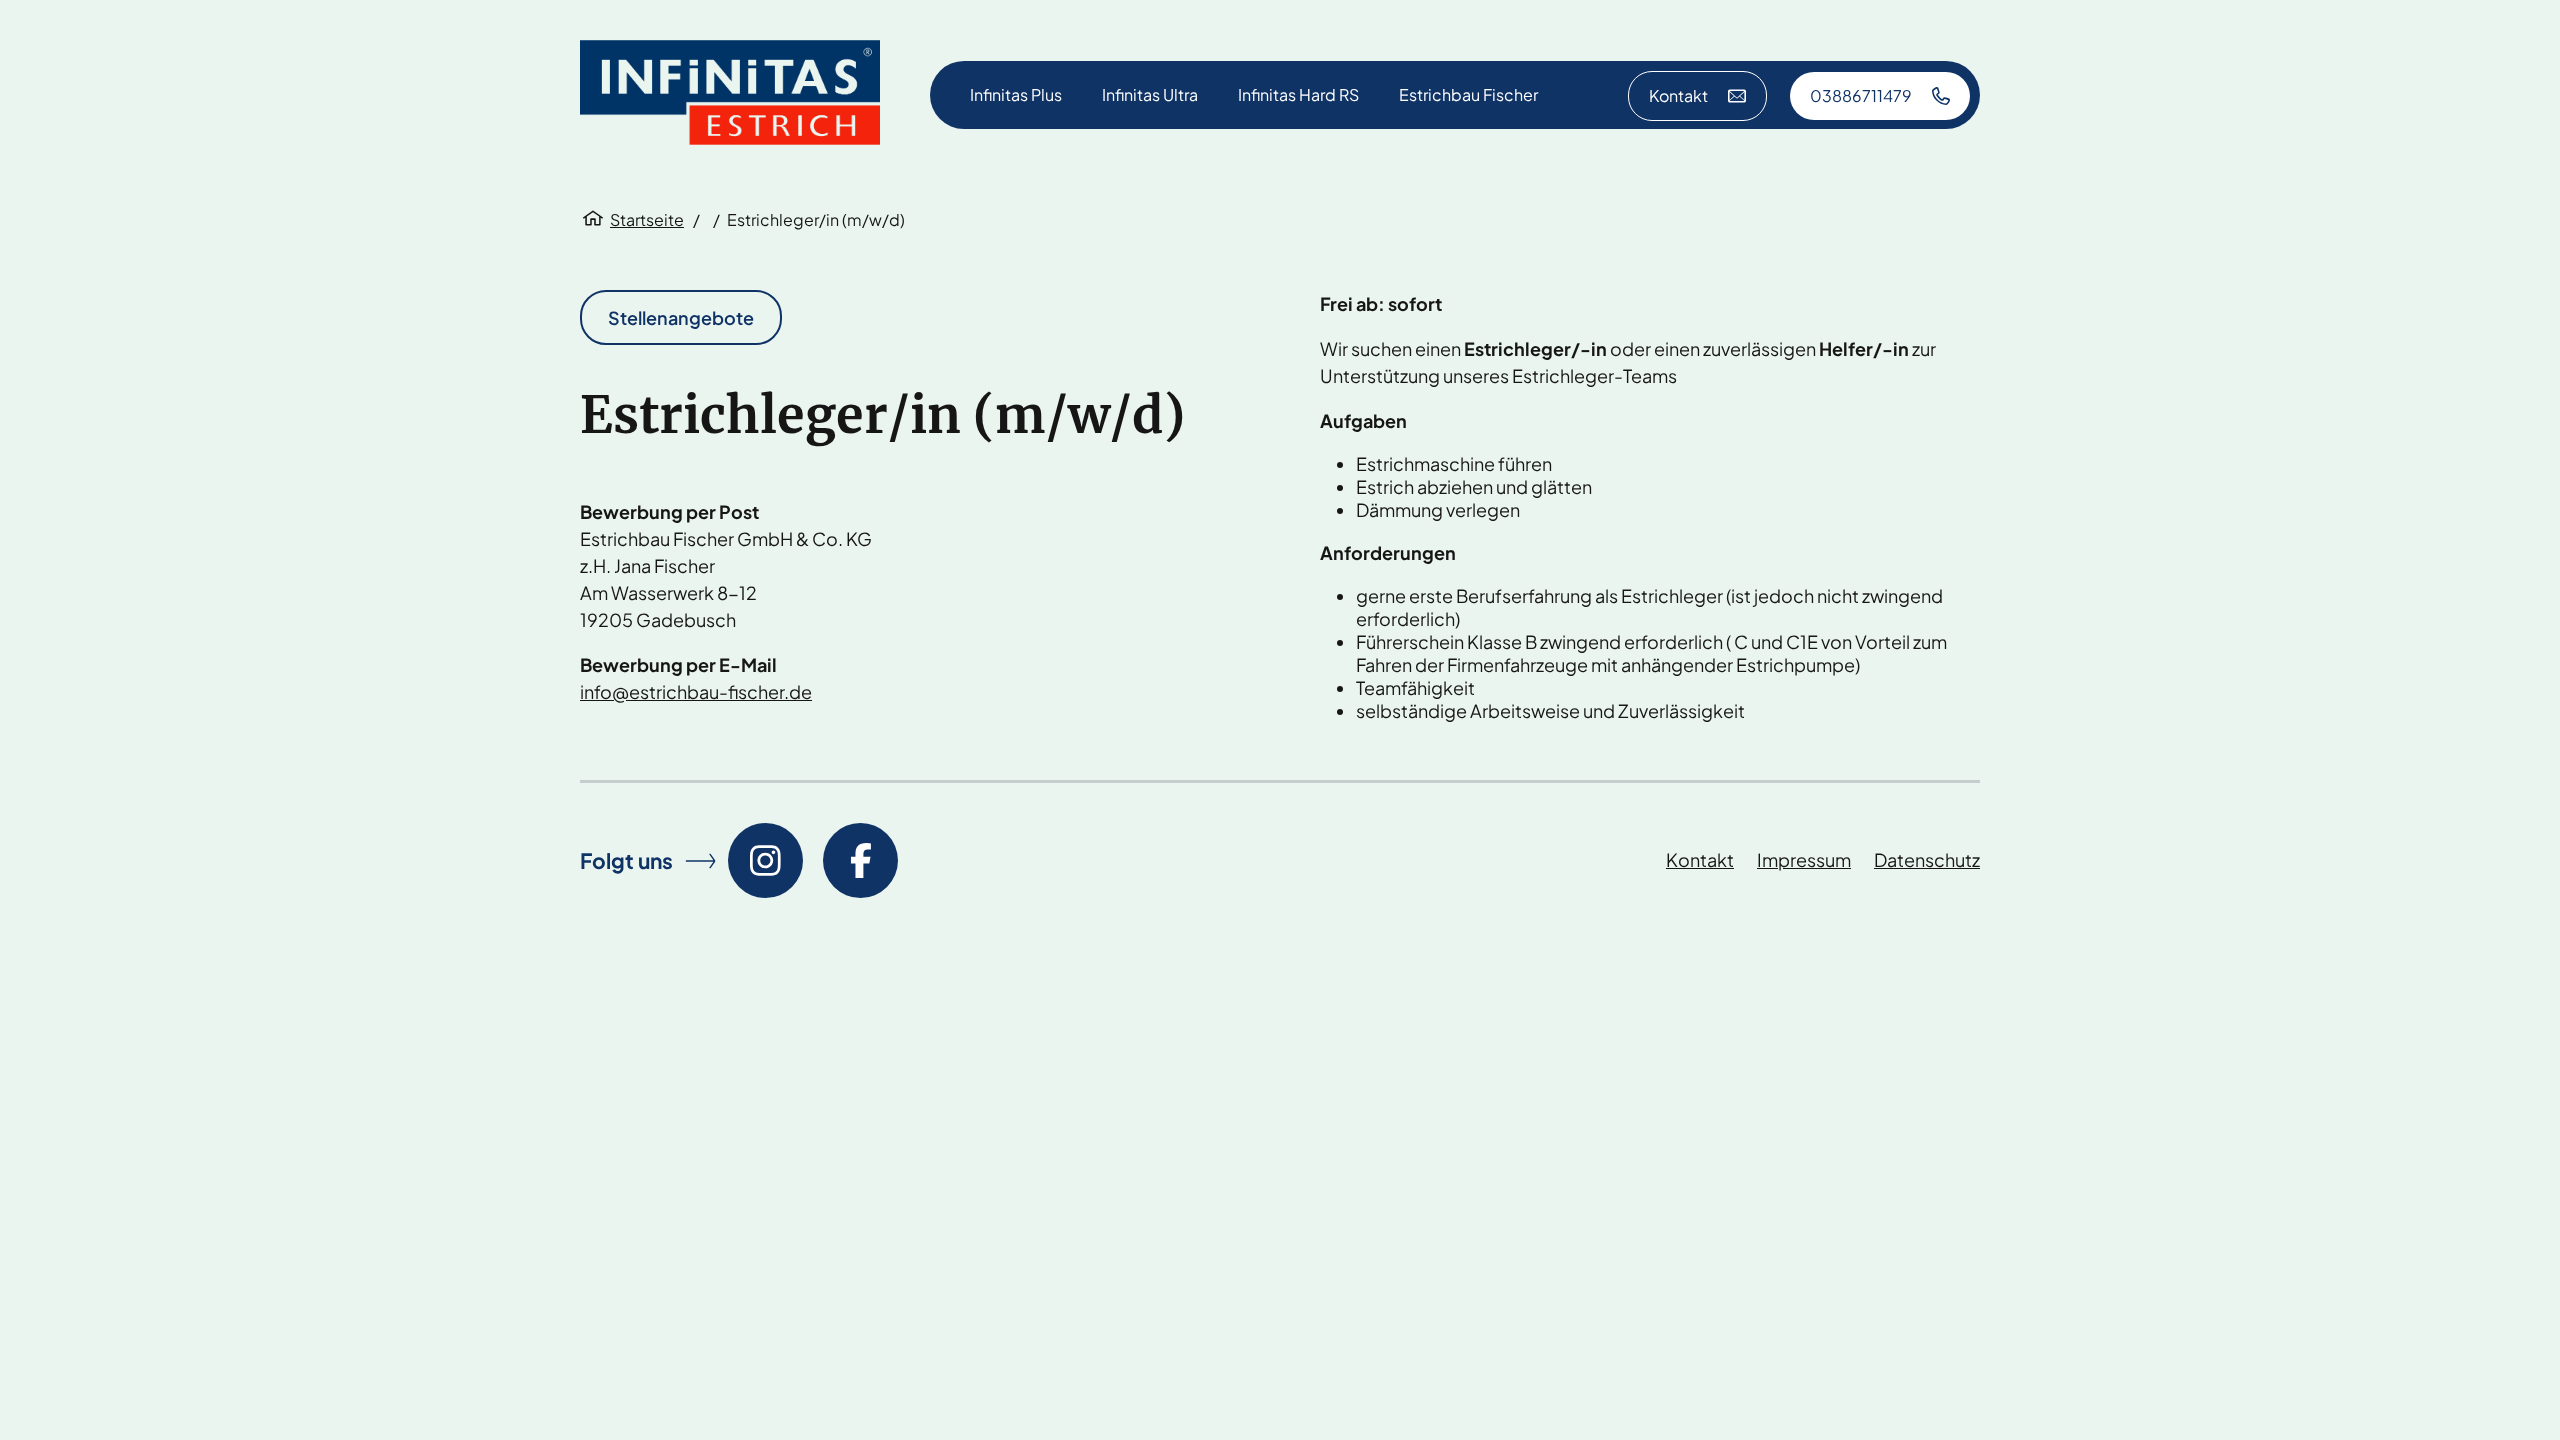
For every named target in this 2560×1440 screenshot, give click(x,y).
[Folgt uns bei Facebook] (860, 860)
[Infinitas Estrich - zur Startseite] (730, 94)
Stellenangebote (681, 317)
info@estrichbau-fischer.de (696, 691)
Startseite (647, 219)
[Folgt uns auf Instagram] (765, 860)
